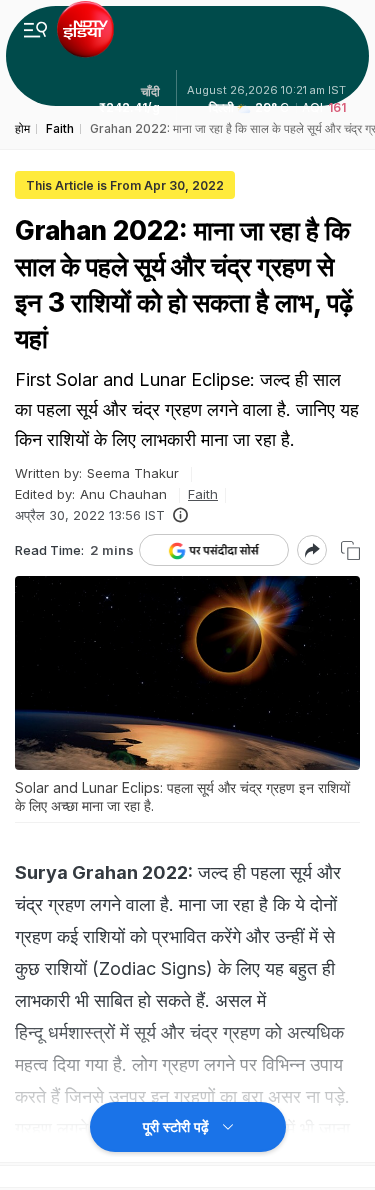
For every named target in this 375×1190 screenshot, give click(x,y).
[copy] (350, 550)
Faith (203, 494)
